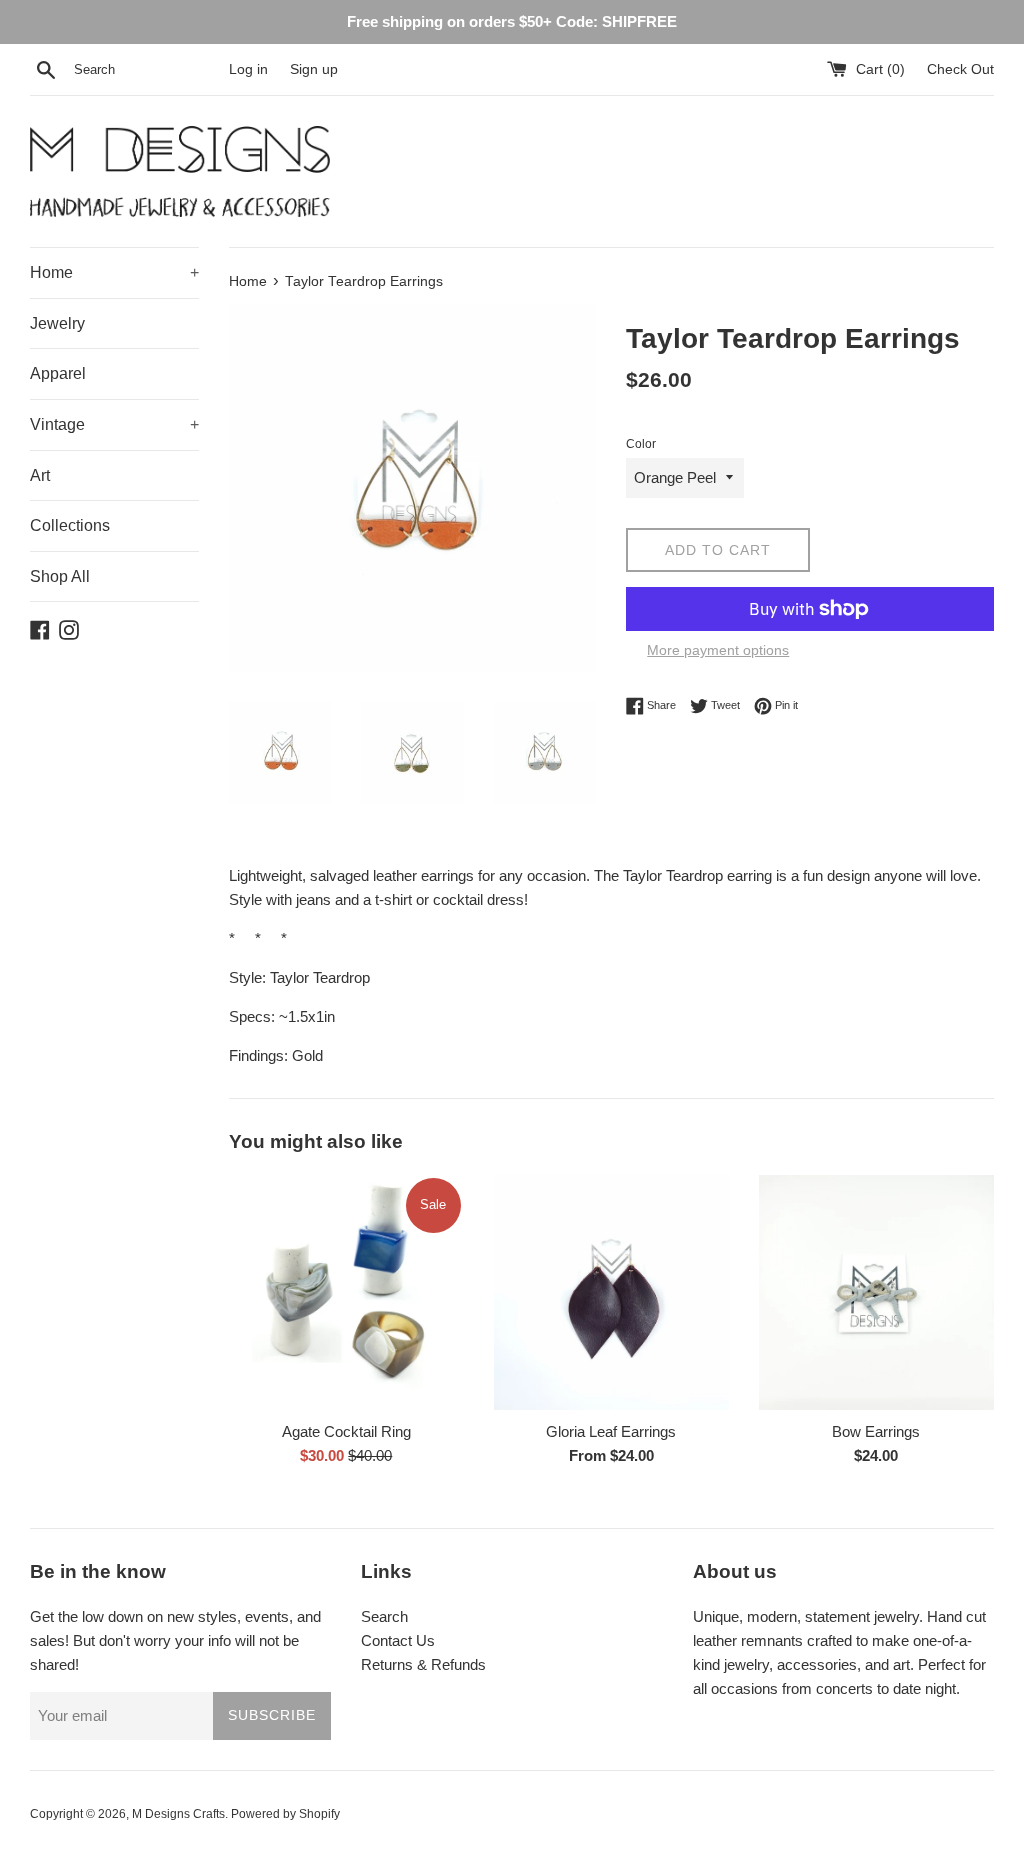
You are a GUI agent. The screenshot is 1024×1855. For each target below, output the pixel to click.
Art (40, 475)
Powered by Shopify (285, 1814)
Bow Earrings (876, 1431)
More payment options (718, 650)
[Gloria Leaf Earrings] (611, 1292)
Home (114, 272)
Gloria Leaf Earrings (611, 1431)
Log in (248, 69)
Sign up (314, 69)
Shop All (60, 576)
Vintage (114, 424)
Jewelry (57, 323)
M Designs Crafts (178, 1814)
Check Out (960, 69)
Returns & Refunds (423, 1664)
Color (641, 444)
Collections (70, 525)
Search (384, 1616)
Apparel (58, 373)
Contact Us (398, 1640)
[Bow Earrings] (876, 1292)
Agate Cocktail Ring (346, 1431)
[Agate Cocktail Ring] (346, 1292)
